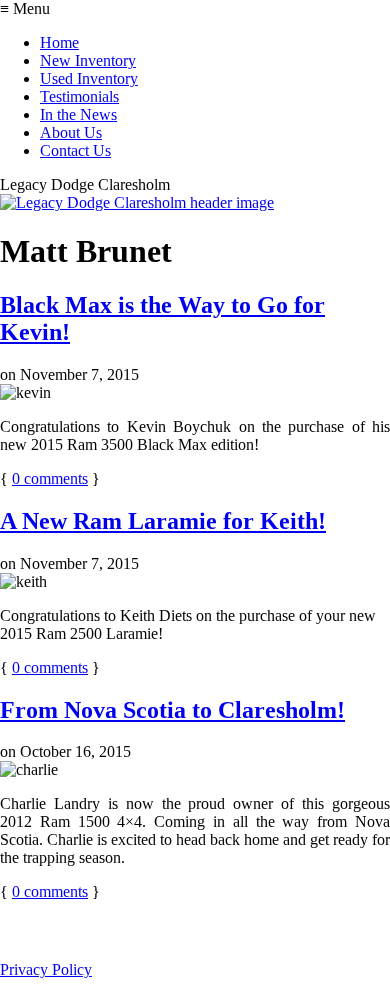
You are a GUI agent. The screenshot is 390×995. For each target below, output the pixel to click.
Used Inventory (89, 78)
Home (59, 42)
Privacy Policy (46, 969)
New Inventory (88, 60)
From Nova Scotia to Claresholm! (172, 710)
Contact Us (75, 150)
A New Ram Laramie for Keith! (163, 521)
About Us (71, 132)
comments (50, 478)
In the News (78, 114)
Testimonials (79, 96)
